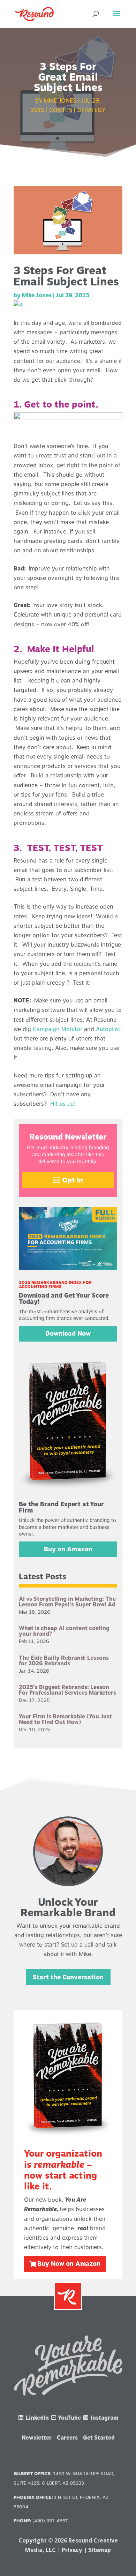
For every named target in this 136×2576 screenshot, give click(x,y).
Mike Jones (60, 101)
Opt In (73, 1180)
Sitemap (100, 2550)
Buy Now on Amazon (69, 2264)
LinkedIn (37, 2418)
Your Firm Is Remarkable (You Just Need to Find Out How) (65, 1719)
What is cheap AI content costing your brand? (64, 1631)
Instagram (104, 2418)
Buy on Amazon (68, 1549)
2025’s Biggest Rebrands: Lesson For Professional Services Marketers (67, 1690)
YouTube (69, 2418)
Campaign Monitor (58, 1029)
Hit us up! (63, 1104)
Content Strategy (77, 110)
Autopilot (108, 1029)
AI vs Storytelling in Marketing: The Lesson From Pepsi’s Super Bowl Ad (67, 1602)
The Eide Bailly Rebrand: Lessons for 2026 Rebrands (64, 1661)
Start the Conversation (68, 1977)
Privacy (72, 2550)
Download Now (68, 1333)
